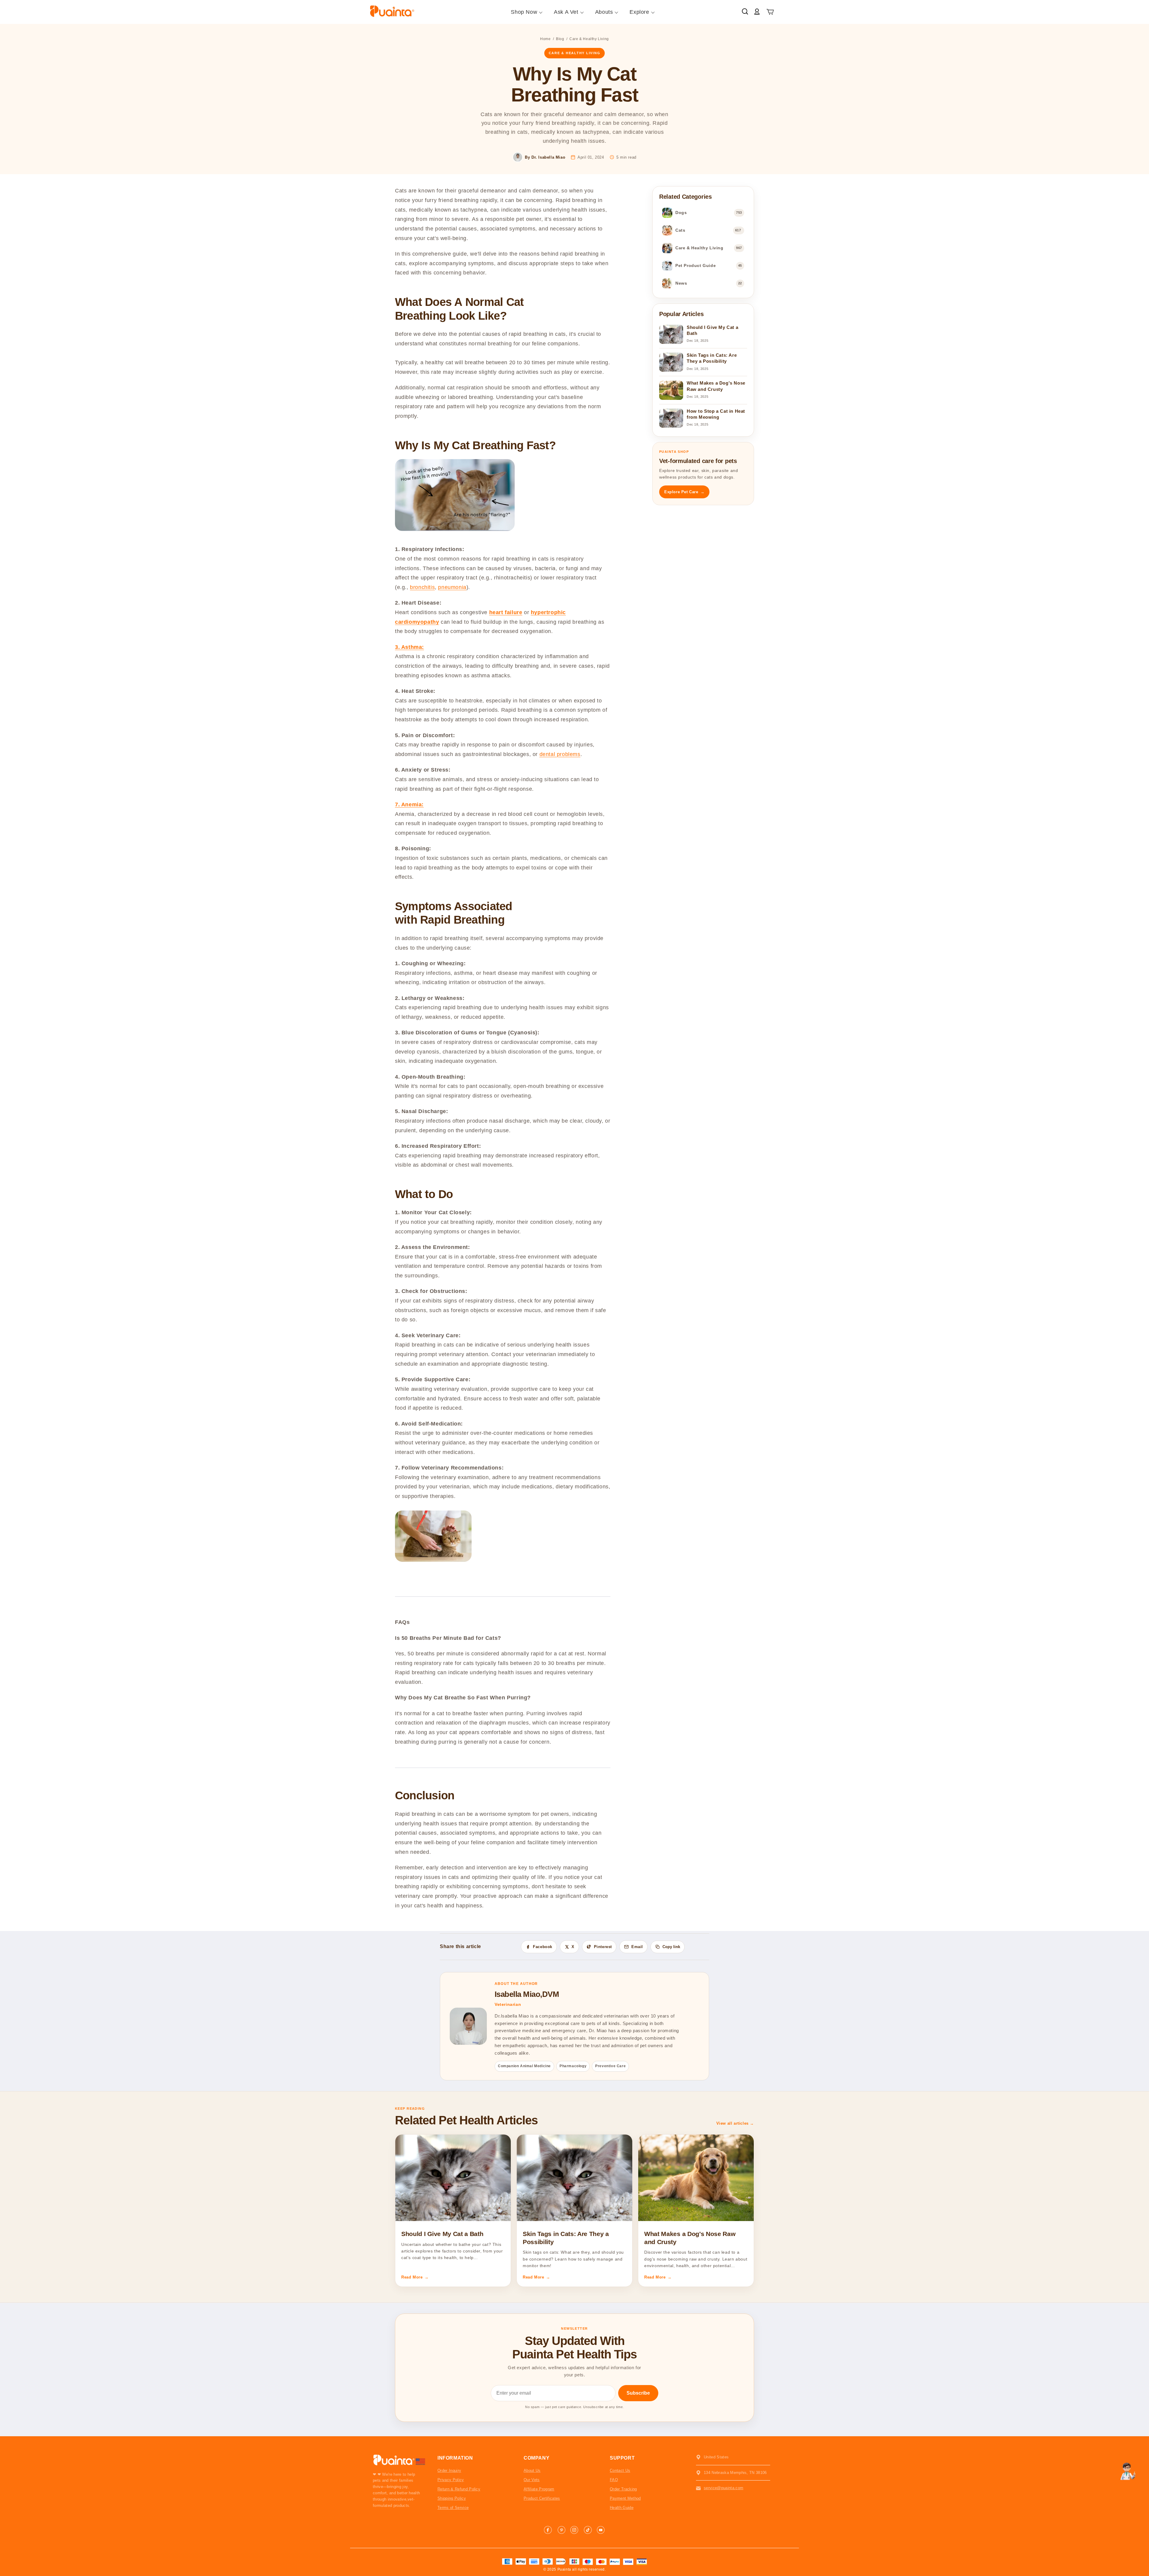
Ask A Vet (566, 12)
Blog (560, 39)
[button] (770, 12)
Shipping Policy (452, 2498)
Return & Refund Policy (459, 2489)
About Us (532, 2470)
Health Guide (622, 2508)
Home (545, 39)
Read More (415, 2277)
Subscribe (638, 2393)
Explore (639, 12)
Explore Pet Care (684, 492)
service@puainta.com (724, 2488)
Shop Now (524, 12)
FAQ (614, 2480)
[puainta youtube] (601, 2530)
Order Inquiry (449, 2470)
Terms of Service (453, 2508)
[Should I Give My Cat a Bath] (453, 2178)
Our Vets (532, 2480)
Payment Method (625, 2498)
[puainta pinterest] (561, 2530)
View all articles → (735, 2123)
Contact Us (620, 2470)
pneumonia (452, 587)
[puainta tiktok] (588, 2530)
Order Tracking (623, 2489)
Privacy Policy (451, 2480)
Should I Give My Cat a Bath (442, 2234)
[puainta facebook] (548, 2530)
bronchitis (422, 587)
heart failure (506, 612)
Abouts (604, 12)
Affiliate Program (539, 2489)
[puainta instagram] (574, 2530)
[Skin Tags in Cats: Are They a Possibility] (574, 2178)
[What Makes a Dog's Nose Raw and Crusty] (696, 2178)
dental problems (560, 754)
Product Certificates (542, 2498)
